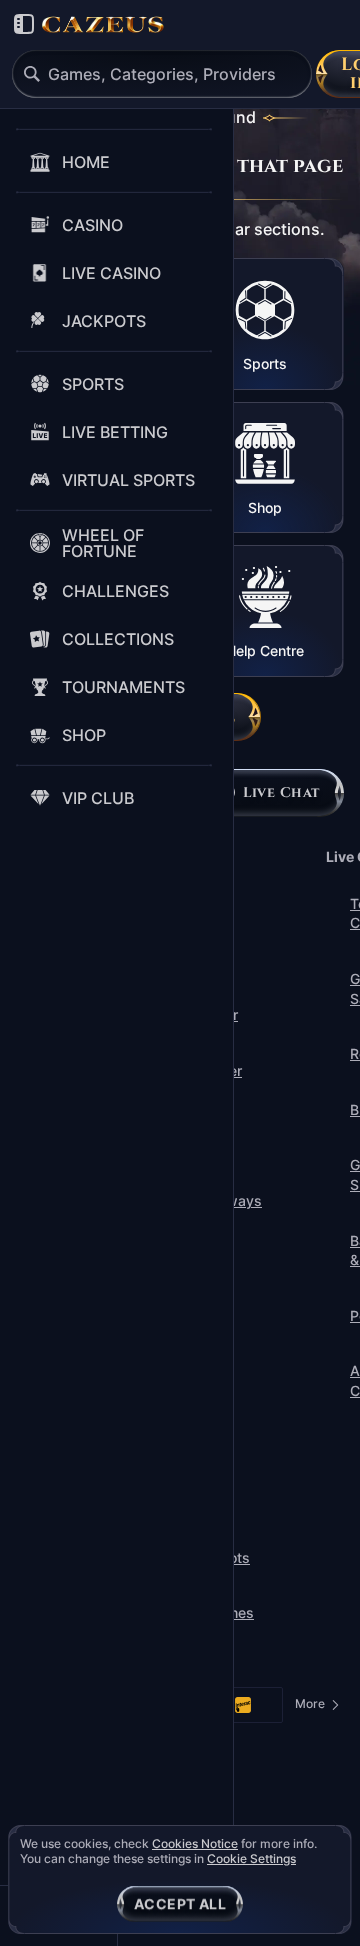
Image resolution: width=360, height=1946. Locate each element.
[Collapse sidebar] (24, 24)
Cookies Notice (195, 1844)
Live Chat (281, 792)
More (318, 1707)
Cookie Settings (251, 1859)
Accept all (180, 1903)
